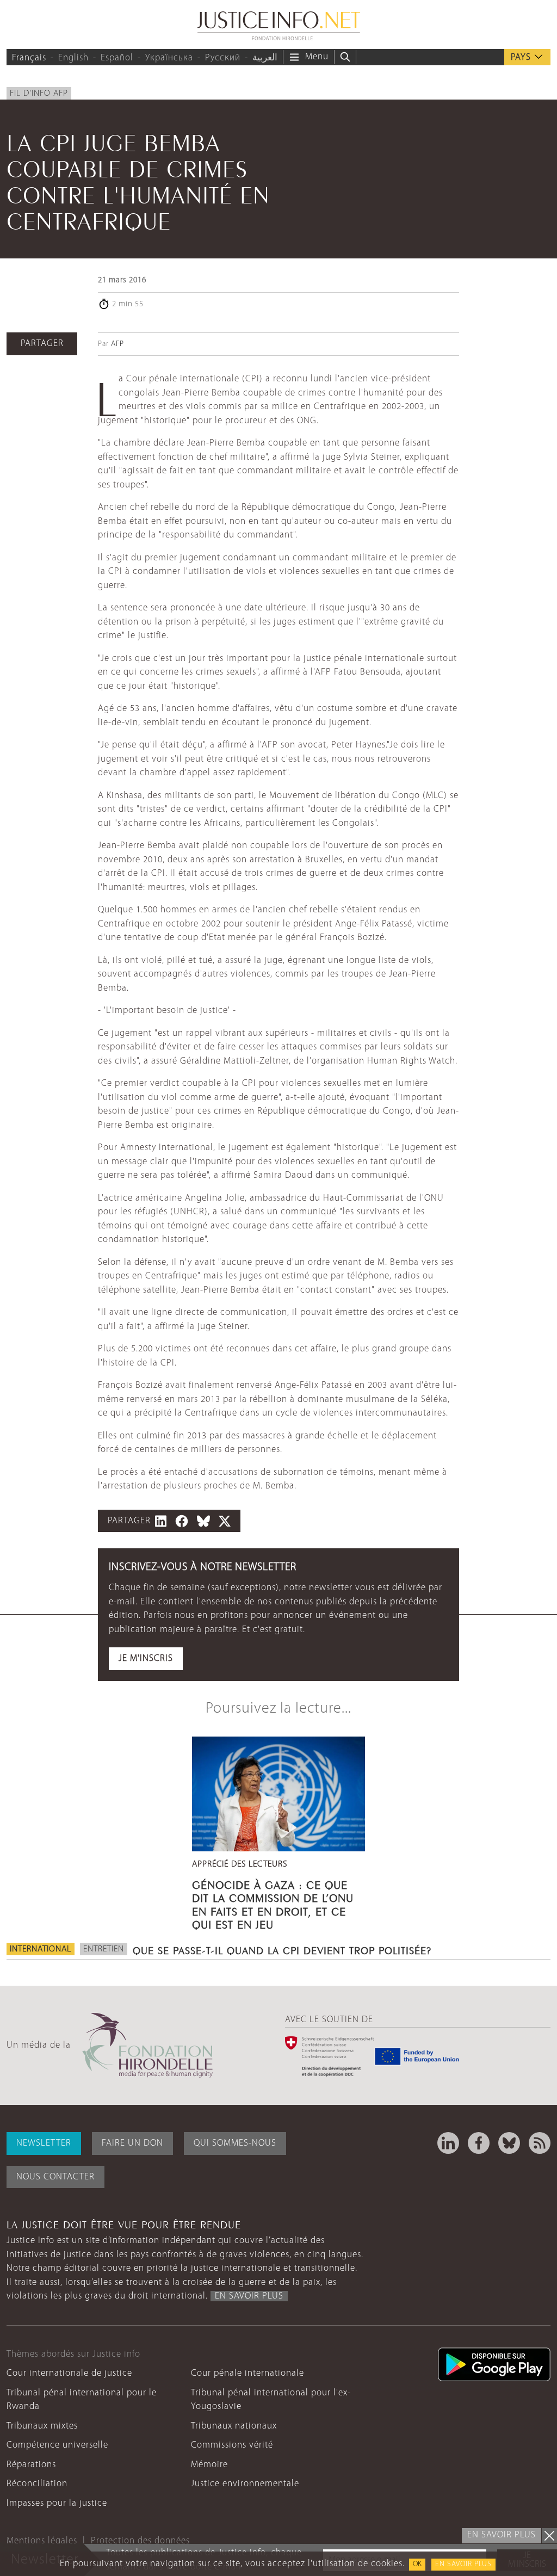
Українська (169, 58)
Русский (223, 58)
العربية (265, 58)
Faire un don (132, 2143)
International (41, 1949)
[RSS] (540, 2143)
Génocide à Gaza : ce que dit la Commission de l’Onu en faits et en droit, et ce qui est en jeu (273, 1903)
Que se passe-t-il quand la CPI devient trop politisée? (282, 1949)
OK (417, 2564)
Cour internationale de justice (69, 2373)
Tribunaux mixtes (42, 2426)
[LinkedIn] (448, 2143)
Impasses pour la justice (57, 2503)
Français (29, 58)
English (73, 58)
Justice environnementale (245, 2484)
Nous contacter (55, 2177)
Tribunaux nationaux (234, 2426)
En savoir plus (463, 2564)
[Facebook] (479, 2143)
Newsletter (44, 2143)
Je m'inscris (146, 1658)
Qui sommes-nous (235, 2143)
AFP (117, 344)
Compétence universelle (57, 2445)
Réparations (31, 2465)
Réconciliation (37, 2484)
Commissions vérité (232, 2445)
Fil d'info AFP (39, 94)
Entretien (104, 1949)
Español (117, 58)
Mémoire (209, 2465)
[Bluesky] (509, 2143)
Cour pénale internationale (247, 2373)
